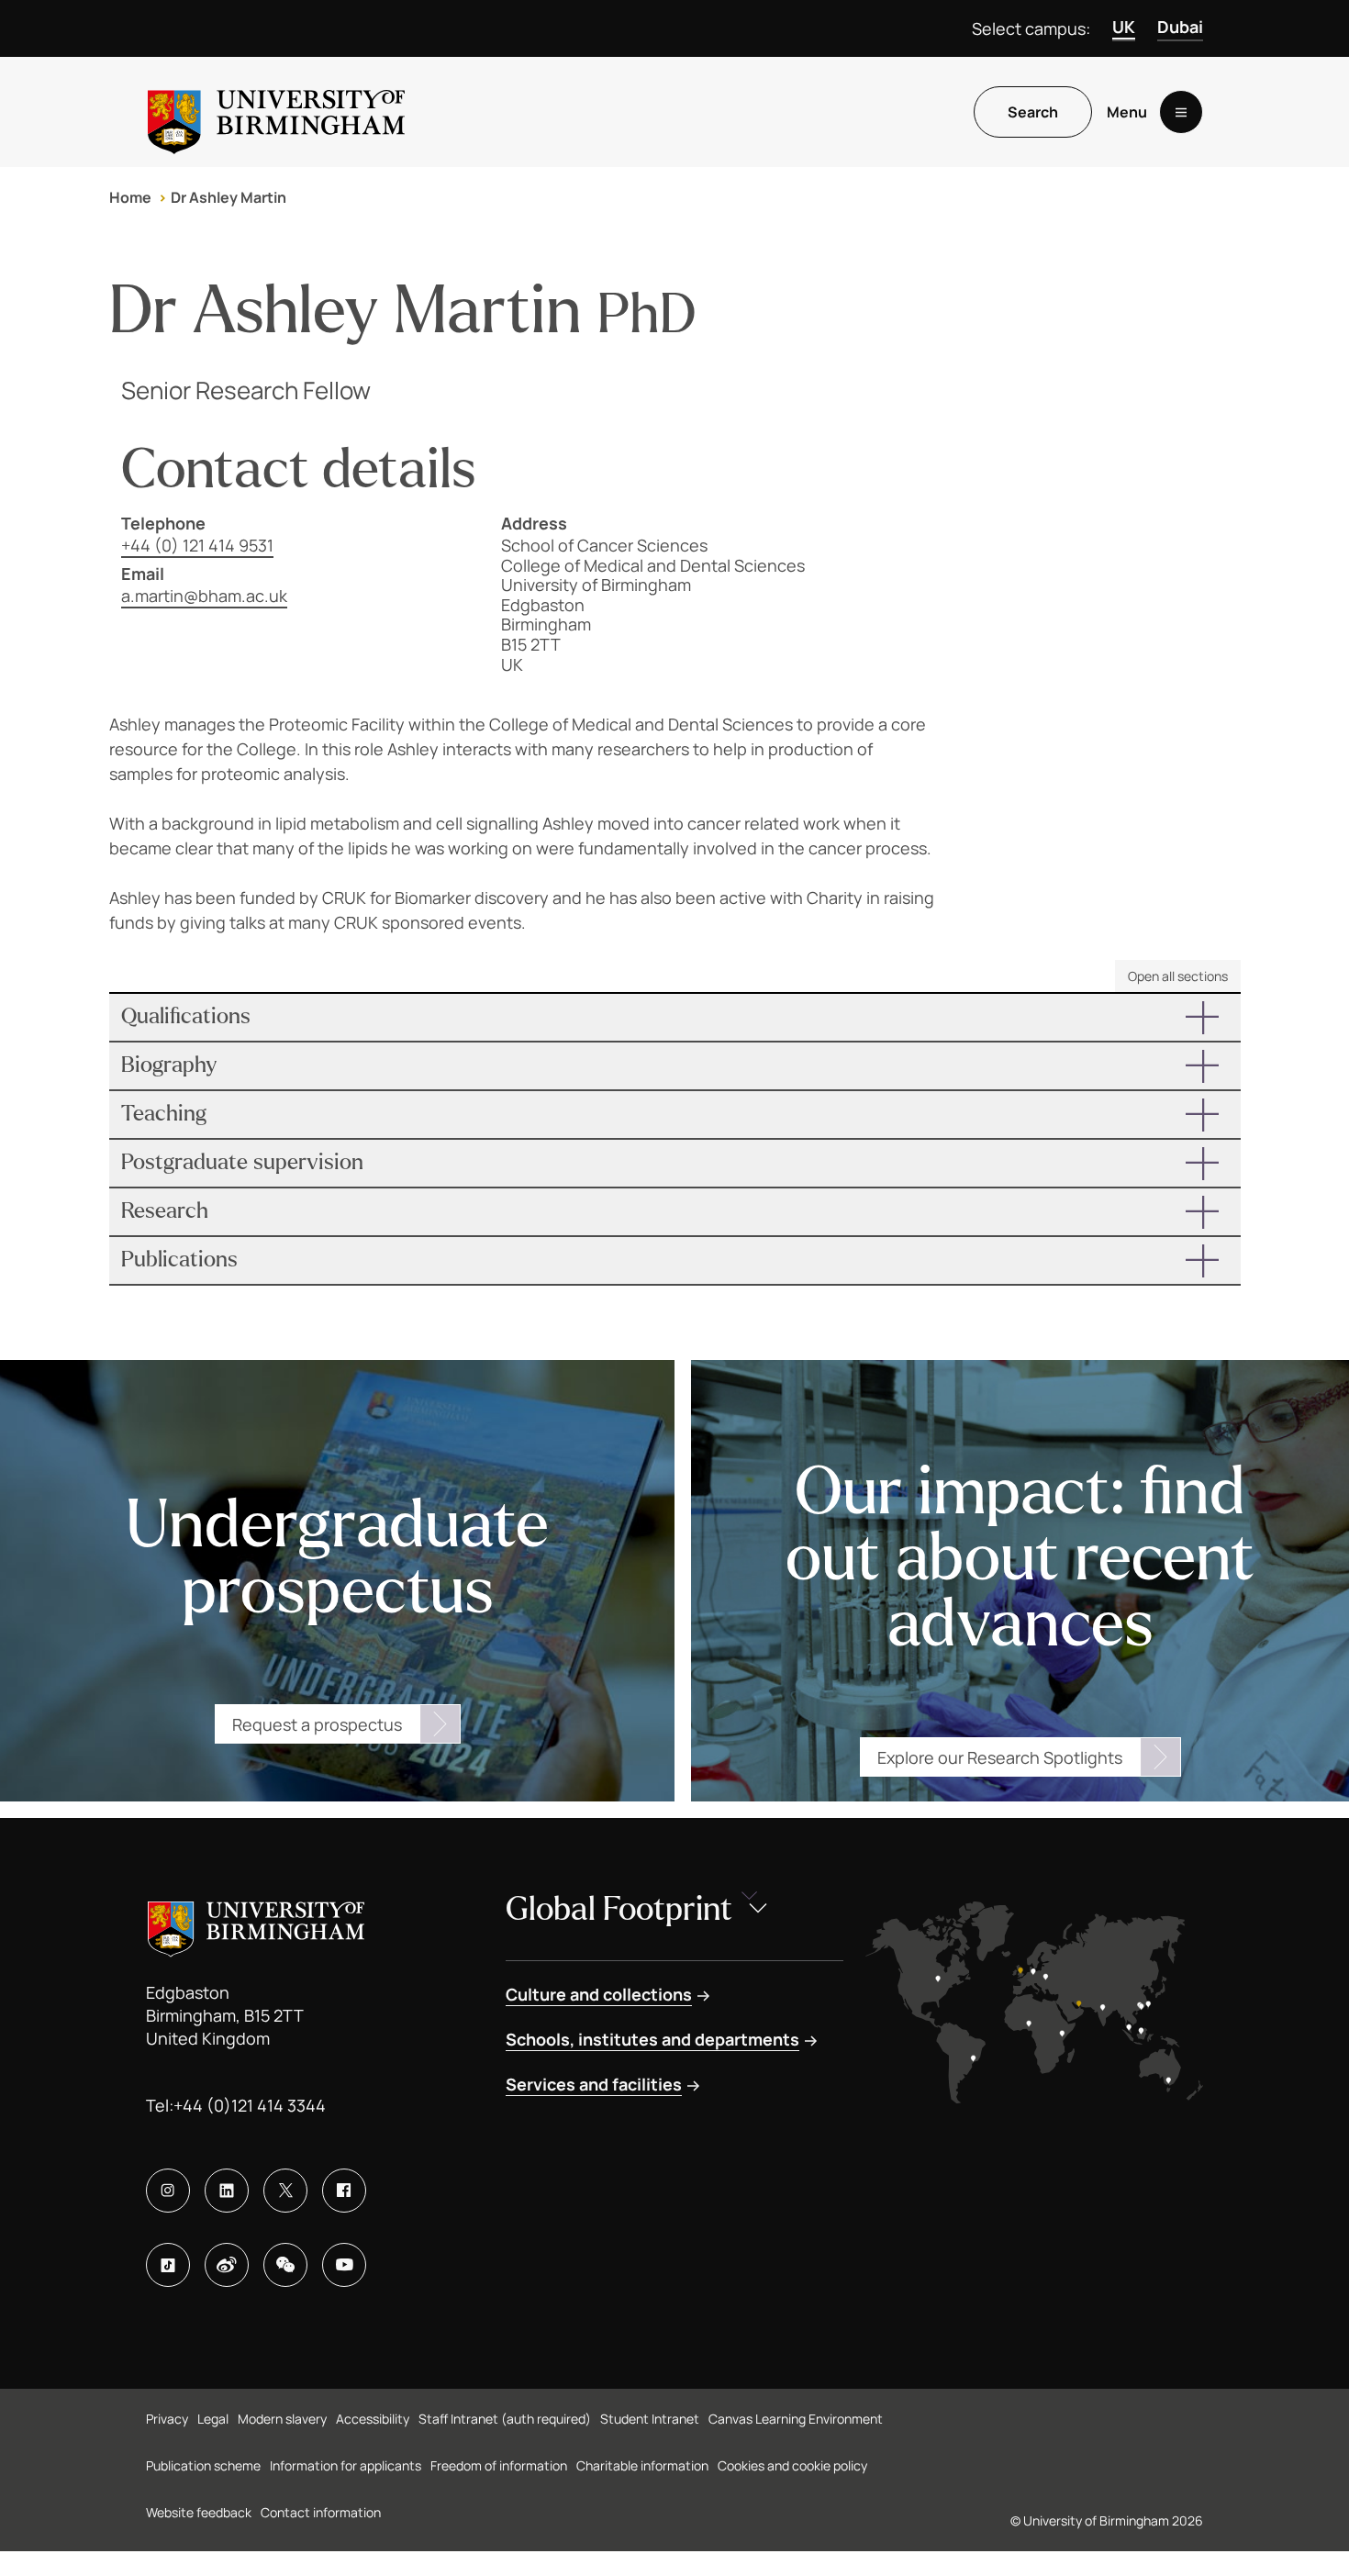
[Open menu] (1181, 112)
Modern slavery (282, 2419)
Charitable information (642, 2465)
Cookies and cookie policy (792, 2465)
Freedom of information (499, 2465)
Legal (213, 2419)
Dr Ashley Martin (229, 197)
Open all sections (1178, 976)
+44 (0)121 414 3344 (250, 2105)
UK (1124, 27)
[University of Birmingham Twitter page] (285, 2191)
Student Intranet (650, 2419)
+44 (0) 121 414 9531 (197, 545)
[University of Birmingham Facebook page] (344, 2191)
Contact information (321, 2512)
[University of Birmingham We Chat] (285, 2265)
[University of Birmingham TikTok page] (168, 2265)
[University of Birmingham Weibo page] (227, 2265)
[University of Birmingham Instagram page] (168, 2191)
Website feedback (199, 2512)
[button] (675, 1017)
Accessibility (373, 2419)
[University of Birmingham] (276, 112)
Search (1033, 112)
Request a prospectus (317, 1724)
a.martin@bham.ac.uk (204, 596)
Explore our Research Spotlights (1000, 1757)
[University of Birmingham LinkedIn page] (227, 2191)
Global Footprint (619, 1909)
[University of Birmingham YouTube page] (344, 2265)
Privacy (167, 2419)
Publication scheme (203, 2465)
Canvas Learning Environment (796, 2419)
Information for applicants (346, 2465)
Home (130, 197)
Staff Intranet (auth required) (505, 2419)
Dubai (1180, 27)
